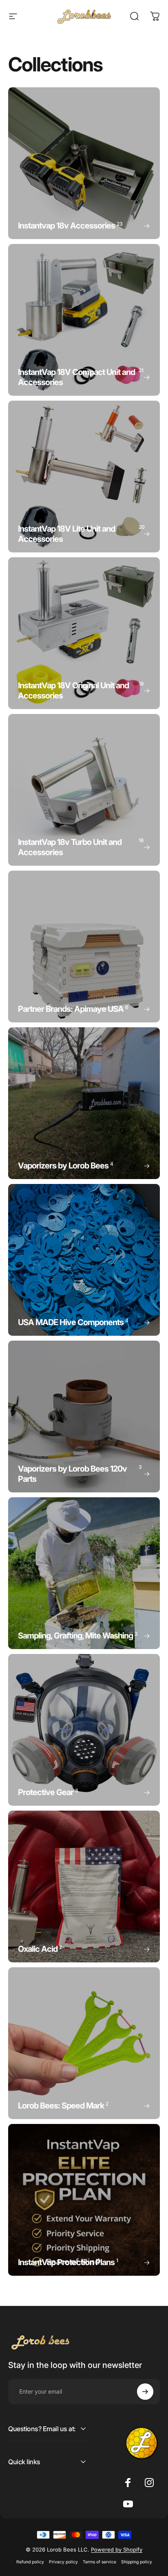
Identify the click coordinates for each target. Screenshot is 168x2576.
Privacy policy (63, 2562)
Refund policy (30, 2562)
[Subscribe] (145, 2392)
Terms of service (99, 2562)
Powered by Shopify (117, 2549)
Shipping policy (137, 2562)
